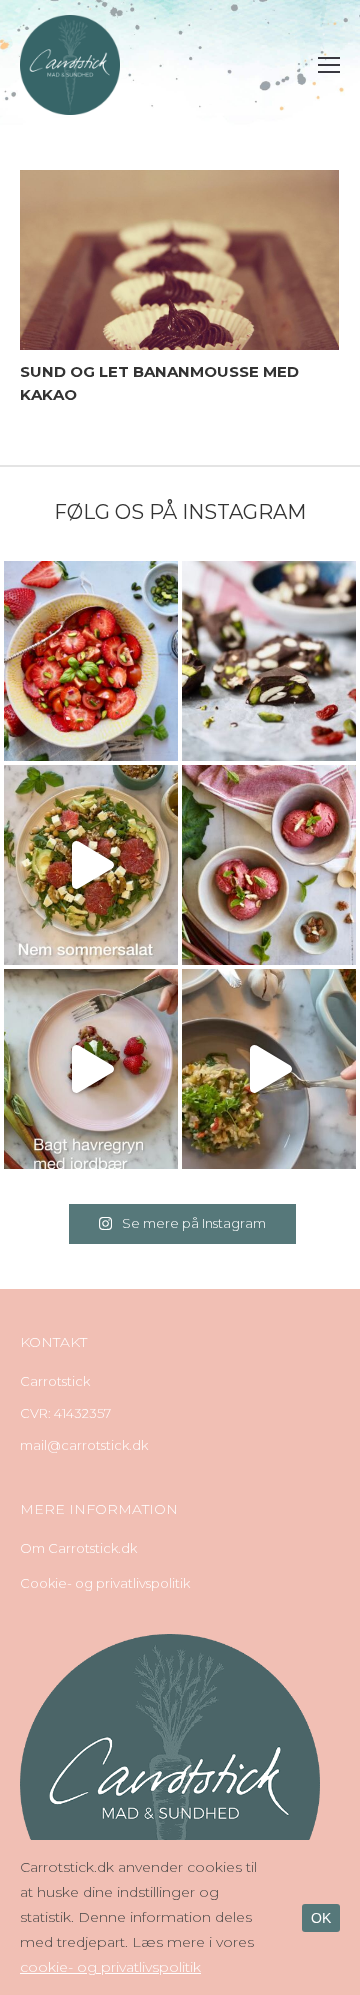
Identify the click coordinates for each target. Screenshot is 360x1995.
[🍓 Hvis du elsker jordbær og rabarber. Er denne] (91, 1069)
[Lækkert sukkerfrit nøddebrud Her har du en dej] (269, 661)
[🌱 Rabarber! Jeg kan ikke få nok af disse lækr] (269, 865)
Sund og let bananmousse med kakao (159, 383)
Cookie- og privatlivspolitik (105, 1583)
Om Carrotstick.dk (78, 1548)
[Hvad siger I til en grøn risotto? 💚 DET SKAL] (269, 1069)
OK (321, 1918)
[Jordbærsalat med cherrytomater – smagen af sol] (91, 661)
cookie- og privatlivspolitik (110, 1967)
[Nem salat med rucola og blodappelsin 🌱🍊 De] (91, 865)
